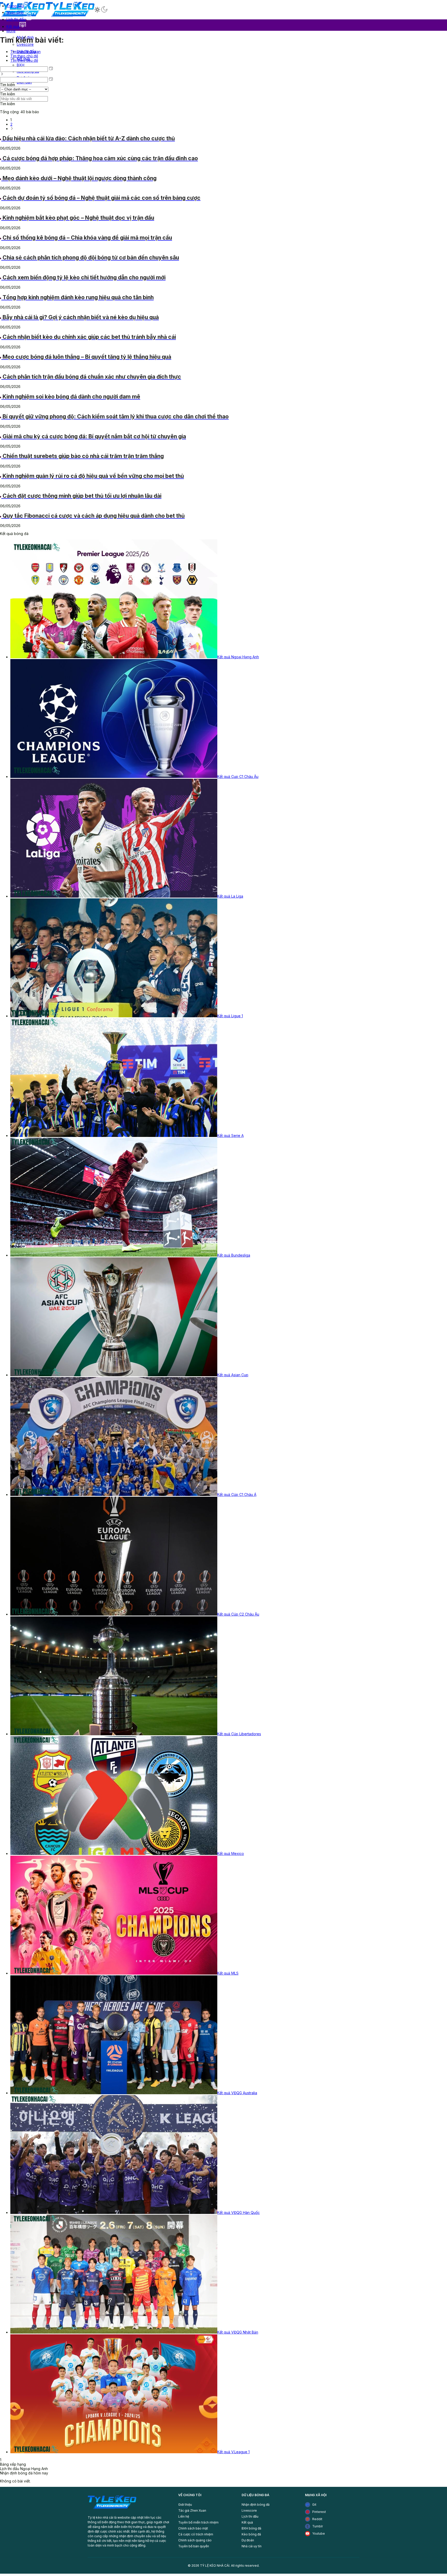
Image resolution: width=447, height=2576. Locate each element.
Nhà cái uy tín (252, 2546)
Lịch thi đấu (250, 2516)
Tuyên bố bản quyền (194, 2546)
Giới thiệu (185, 2505)
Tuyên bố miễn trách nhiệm (198, 2522)
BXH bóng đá (251, 2528)
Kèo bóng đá (251, 2534)
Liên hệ (184, 2516)
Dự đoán (248, 2540)
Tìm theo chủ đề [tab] (24, 56)
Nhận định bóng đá (256, 2505)
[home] (112, 2510)
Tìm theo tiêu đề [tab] (24, 60)
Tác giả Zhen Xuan (192, 2510)
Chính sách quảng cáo (195, 2540)
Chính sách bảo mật (193, 2528)
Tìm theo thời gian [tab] (25, 52)
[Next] (12, 129)
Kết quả (247, 2522)
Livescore (249, 2510)
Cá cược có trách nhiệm (196, 2534)
